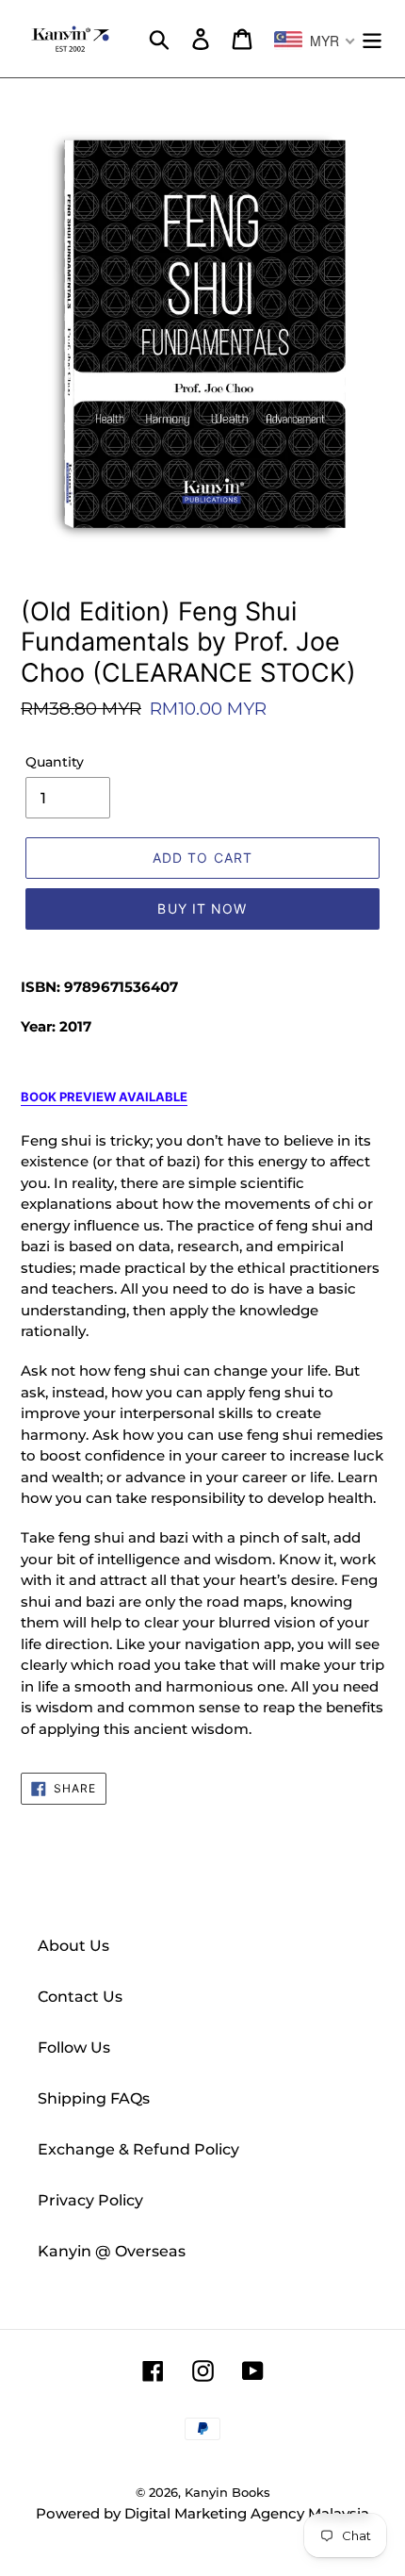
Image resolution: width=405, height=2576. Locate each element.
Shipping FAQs (94, 2098)
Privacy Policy (90, 2200)
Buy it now (202, 908)
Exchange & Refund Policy (138, 2149)
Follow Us (74, 2048)
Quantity (55, 762)
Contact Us (80, 1997)
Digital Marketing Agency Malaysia (247, 2513)
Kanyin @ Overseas (112, 2251)
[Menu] (372, 39)
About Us (73, 1946)
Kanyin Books (227, 2492)
